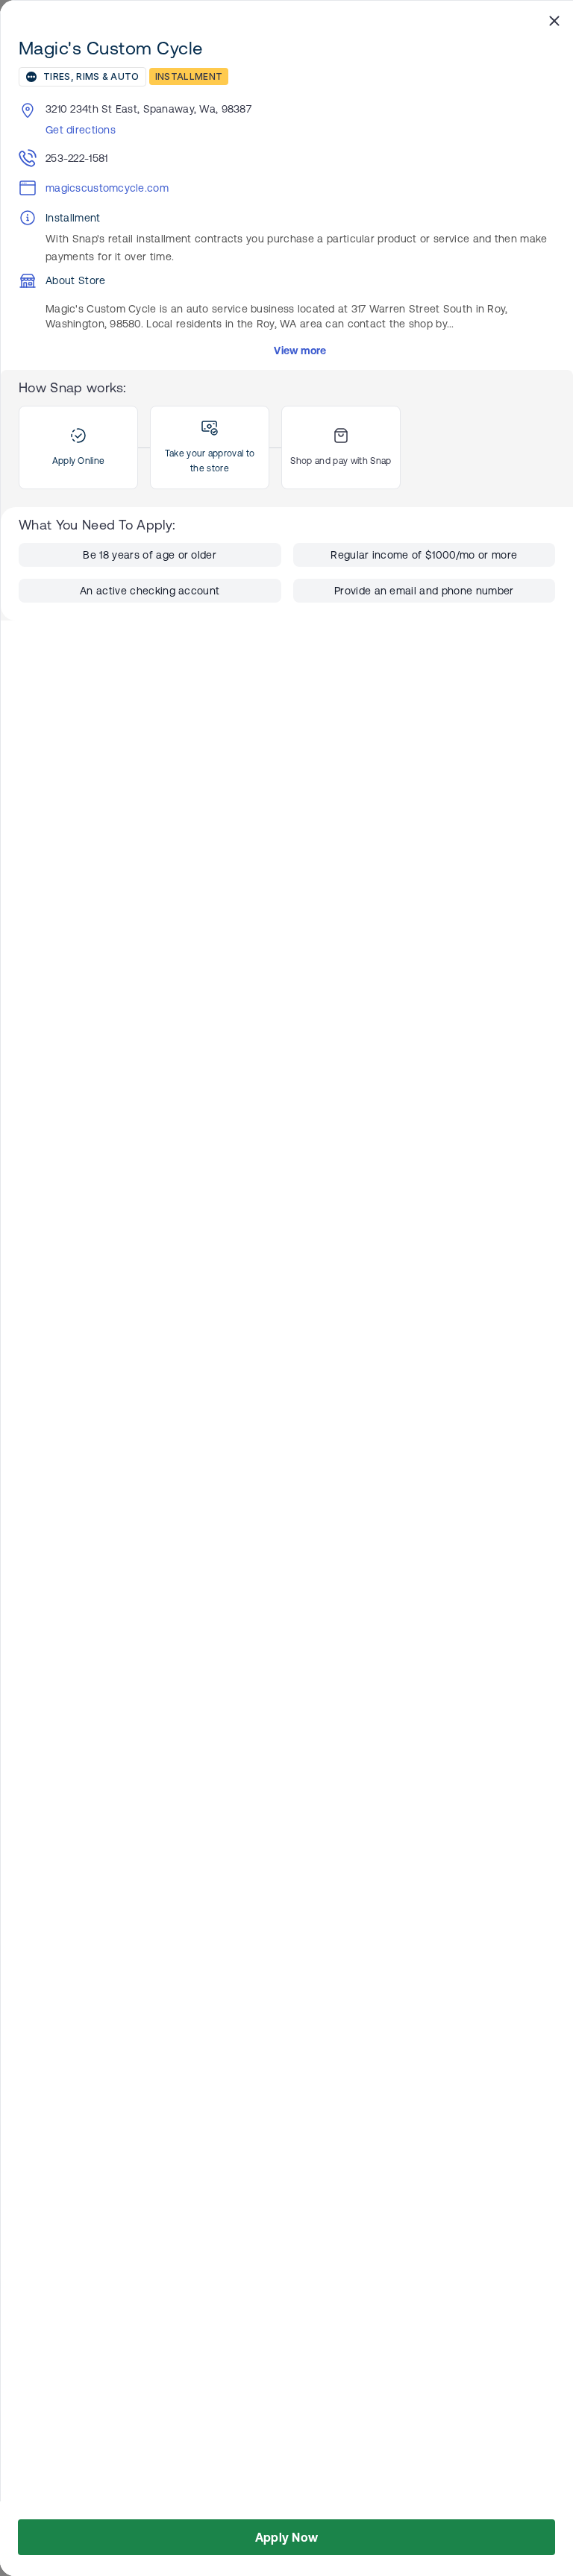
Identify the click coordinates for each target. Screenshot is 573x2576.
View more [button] (300, 351)
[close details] (554, 20)
